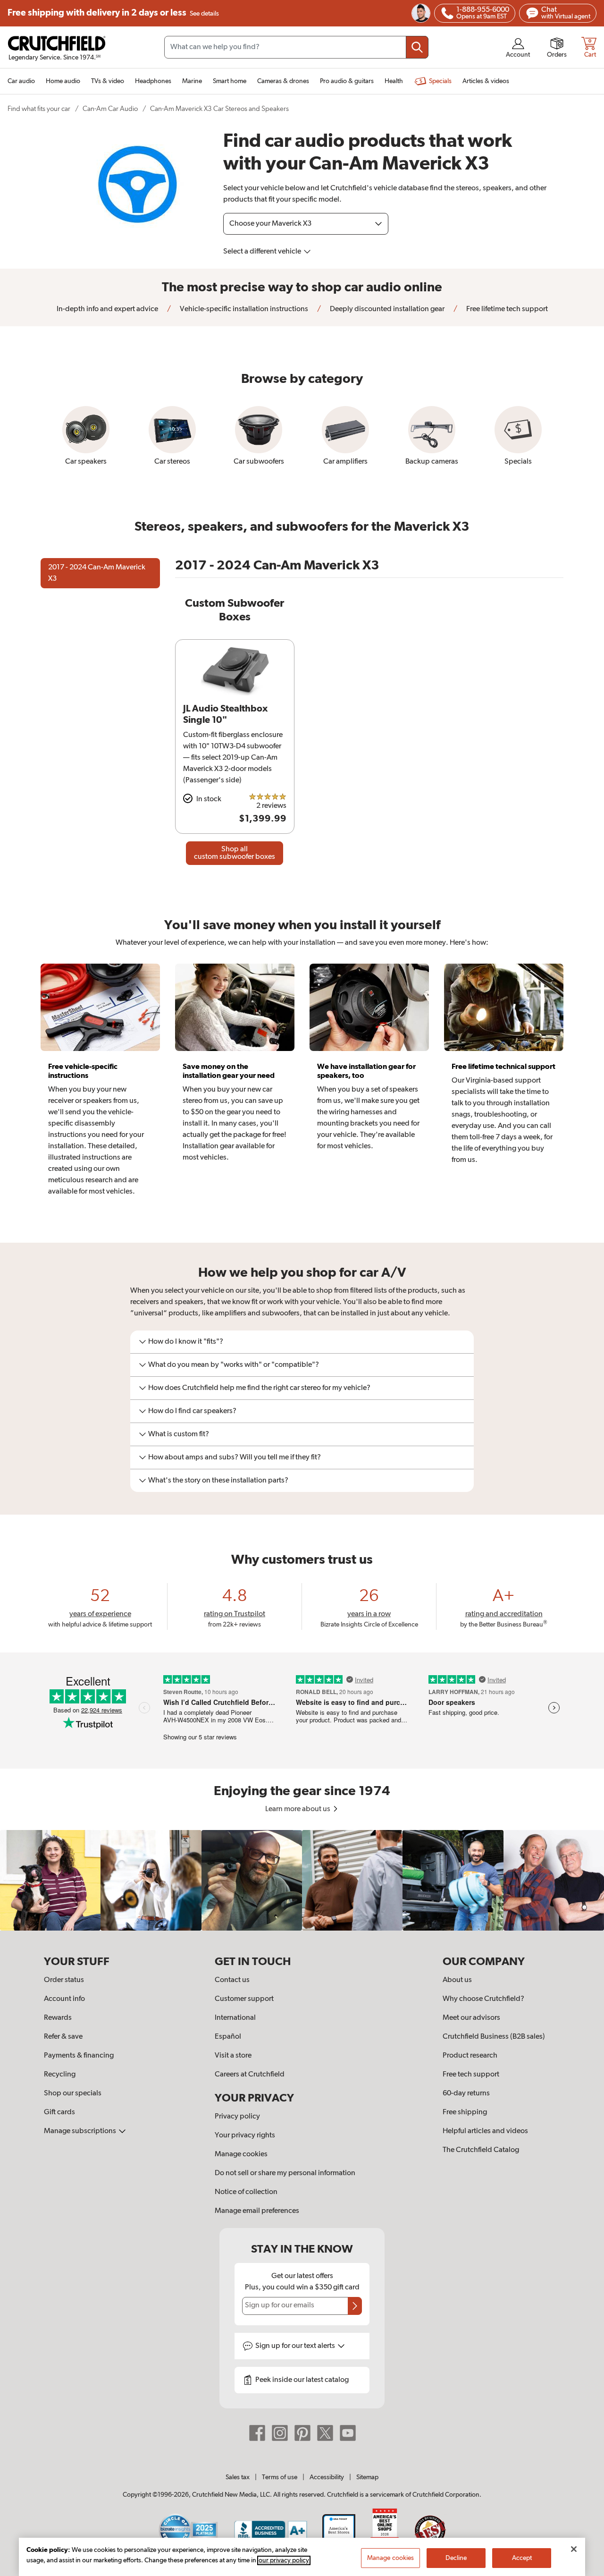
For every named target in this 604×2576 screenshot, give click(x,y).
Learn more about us (298, 1809)
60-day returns (466, 2093)
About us (457, 1980)
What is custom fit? (179, 1434)
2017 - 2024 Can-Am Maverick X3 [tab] (97, 573)
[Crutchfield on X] (325, 2433)
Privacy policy (237, 2117)
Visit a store (233, 2056)
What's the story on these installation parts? (218, 1481)
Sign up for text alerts (296, 2346)
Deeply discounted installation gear (386, 309)
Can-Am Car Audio (110, 109)
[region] (302, 1880)
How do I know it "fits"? (186, 1342)
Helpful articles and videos (485, 2131)
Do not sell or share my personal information (285, 2173)
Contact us (232, 1980)
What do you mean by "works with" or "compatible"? (234, 1365)
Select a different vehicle (263, 252)
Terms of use (280, 2477)
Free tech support (471, 2075)
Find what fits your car (39, 109)
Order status (64, 1980)
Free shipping (113, 13)
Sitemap (367, 2477)
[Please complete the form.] (355, 2306)
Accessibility (327, 2477)
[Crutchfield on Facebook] (257, 2433)
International (235, 2018)
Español (228, 2037)
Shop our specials (73, 2093)
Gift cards (59, 2112)
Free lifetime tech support (506, 309)
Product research (470, 2056)
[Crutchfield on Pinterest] (302, 2433)
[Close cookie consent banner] (574, 2549)
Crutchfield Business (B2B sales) (494, 2037)
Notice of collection (246, 2192)
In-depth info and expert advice (107, 309)
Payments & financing (79, 2056)
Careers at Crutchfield (250, 2075)
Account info (64, 1999)
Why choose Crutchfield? (483, 1999)
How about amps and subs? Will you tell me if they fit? (235, 1457)
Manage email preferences (257, 2211)
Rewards (58, 2018)
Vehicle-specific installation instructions (243, 309)
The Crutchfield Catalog (481, 2150)
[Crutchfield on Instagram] (280, 2433)
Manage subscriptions (81, 2131)
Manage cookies (241, 2154)
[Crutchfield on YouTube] (348, 2433)
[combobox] (296, 47)
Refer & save (63, 2037)
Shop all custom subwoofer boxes (235, 853)
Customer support (244, 1999)
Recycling (60, 2075)
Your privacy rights (245, 2135)
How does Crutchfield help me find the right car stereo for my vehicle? (259, 1388)
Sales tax (238, 2477)
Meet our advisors (471, 2018)
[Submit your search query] (417, 47)
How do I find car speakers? (192, 1411)
